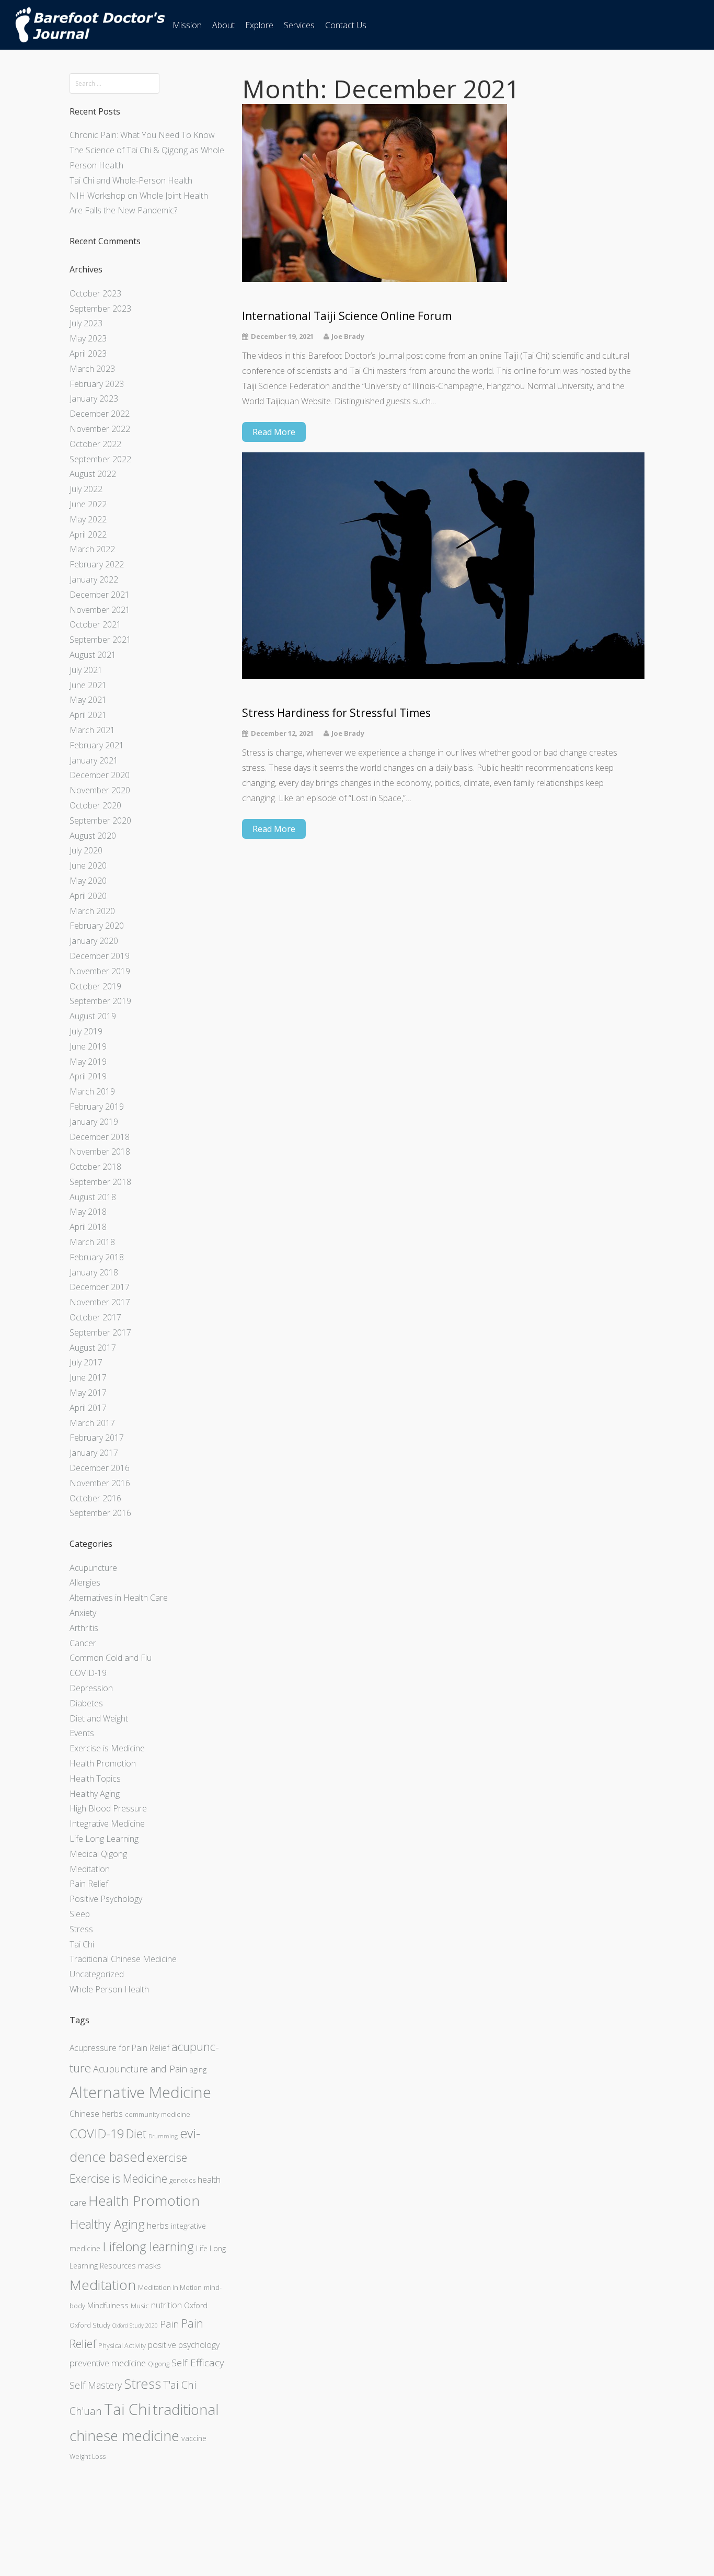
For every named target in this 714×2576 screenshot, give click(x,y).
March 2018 (92, 1242)
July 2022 (86, 489)
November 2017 (100, 1302)
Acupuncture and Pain (140, 2069)
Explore (259, 25)
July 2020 (86, 850)
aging (198, 2070)
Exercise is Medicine (107, 1748)
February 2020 (97, 926)
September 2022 (100, 459)
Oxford (196, 2305)
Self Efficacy (198, 2363)
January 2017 (94, 1453)
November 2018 (100, 1152)
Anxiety (83, 1613)
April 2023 (88, 354)
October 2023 (95, 293)
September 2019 (100, 1001)
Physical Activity (122, 2345)
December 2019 (100, 956)
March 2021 (92, 730)
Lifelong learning (148, 2246)
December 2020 (100, 775)
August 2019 (93, 1016)
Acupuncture (93, 1568)
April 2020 (88, 896)
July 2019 (86, 1031)
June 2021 (88, 685)
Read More (274, 432)
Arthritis (84, 1628)
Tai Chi (82, 1944)
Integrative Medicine (107, 1823)
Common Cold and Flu (111, 1658)
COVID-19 (88, 1673)
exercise (167, 2157)
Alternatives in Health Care (119, 1598)
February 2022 (97, 564)
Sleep (80, 1914)
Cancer (83, 1643)
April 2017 (88, 1408)
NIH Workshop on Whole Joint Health (139, 196)
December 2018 (100, 1137)
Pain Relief (89, 1884)
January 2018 (94, 1272)
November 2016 (100, 1483)
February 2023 (97, 384)
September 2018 (100, 1182)
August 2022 (93, 474)
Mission (187, 25)
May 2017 (88, 1393)
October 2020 (95, 805)
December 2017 (100, 1287)
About (223, 25)
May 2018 (88, 1212)
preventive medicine (108, 2363)
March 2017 (92, 1423)
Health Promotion (103, 1763)
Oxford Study (90, 2325)
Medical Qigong (98, 1854)
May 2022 (88, 519)
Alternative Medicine (140, 2092)
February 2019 (97, 1107)
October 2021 (95, 624)
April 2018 (88, 1227)
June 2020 (88, 865)
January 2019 (94, 1122)
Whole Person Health (109, 1989)
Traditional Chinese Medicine (123, 1959)
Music (140, 2306)
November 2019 (100, 971)
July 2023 (86, 323)
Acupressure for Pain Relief (119, 2048)
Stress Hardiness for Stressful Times (336, 713)
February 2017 (97, 1438)
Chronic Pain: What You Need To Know (142, 135)
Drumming (163, 2136)
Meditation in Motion (170, 2287)
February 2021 (97, 745)
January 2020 (94, 941)
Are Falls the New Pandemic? (123, 210)
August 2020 (93, 836)
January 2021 (94, 760)
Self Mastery (96, 2385)
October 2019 (95, 986)
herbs (158, 2225)
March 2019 (92, 1091)
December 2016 (100, 1468)
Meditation (90, 1869)
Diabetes (86, 1703)
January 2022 (94, 579)
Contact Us (346, 25)
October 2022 (95, 444)
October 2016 (95, 1498)
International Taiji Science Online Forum (347, 316)
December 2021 (100, 595)
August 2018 (93, 1197)
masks (149, 2266)
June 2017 (88, 1377)
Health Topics (95, 1779)
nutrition (166, 2305)
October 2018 (95, 1167)
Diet (136, 2134)
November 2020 (100, 790)
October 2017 (95, 1317)
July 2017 (86, 1362)
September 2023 (100, 309)
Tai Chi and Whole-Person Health (131, 180)
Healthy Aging (95, 1794)
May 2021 (88, 700)
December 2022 (100, 414)
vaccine (194, 2438)
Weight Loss (88, 2456)
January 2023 (94, 398)
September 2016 (100, 1513)
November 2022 (100, 429)
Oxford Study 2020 (135, 2326)
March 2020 (92, 911)
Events (82, 1733)
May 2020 (88, 881)
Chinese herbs (96, 2114)
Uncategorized (97, 1974)
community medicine (158, 2114)
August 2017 (93, 1348)
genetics (182, 2180)
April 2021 (88, 715)
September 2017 (100, 1332)
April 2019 (88, 1076)
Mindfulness (108, 2305)
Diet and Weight (99, 1718)
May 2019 (88, 1062)
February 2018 (97, 1257)
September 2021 (100, 640)
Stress (81, 1929)
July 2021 (86, 670)
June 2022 (88, 504)
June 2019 (88, 1046)
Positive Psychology (106, 1899)
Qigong (159, 2364)
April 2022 (88, 534)
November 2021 (100, 610)
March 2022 (92, 549)
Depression (91, 1688)
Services (299, 25)
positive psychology (184, 2345)
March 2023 (92, 369)
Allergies (85, 1582)
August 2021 (93, 655)
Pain (170, 2324)
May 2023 (88, 338)
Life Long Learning (104, 1839)
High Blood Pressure (108, 1808)
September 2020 (100, 820)
